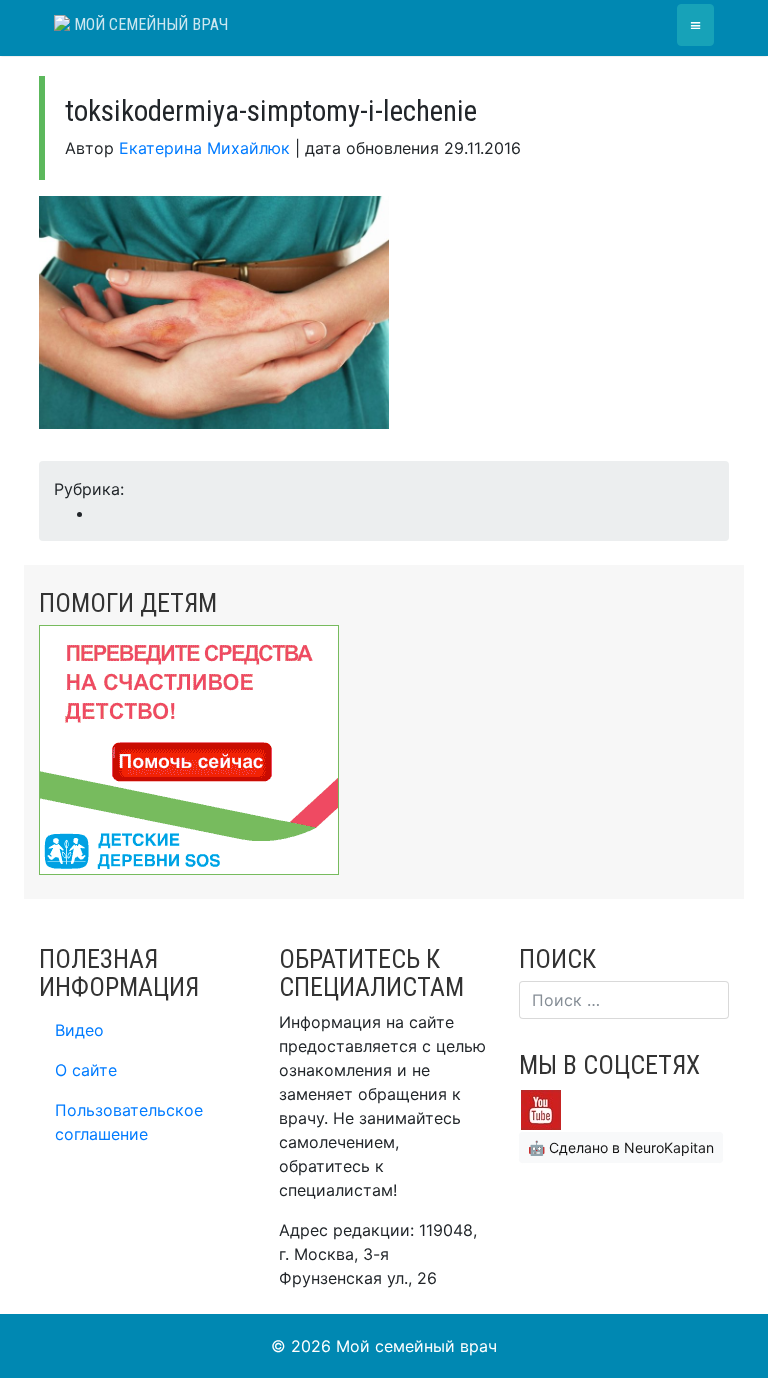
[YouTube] (541, 1108)
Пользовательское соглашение (129, 1122)
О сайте (86, 1070)
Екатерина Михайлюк (204, 148)
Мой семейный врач (149, 24)
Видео (79, 1030)
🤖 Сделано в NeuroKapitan (621, 1147)
